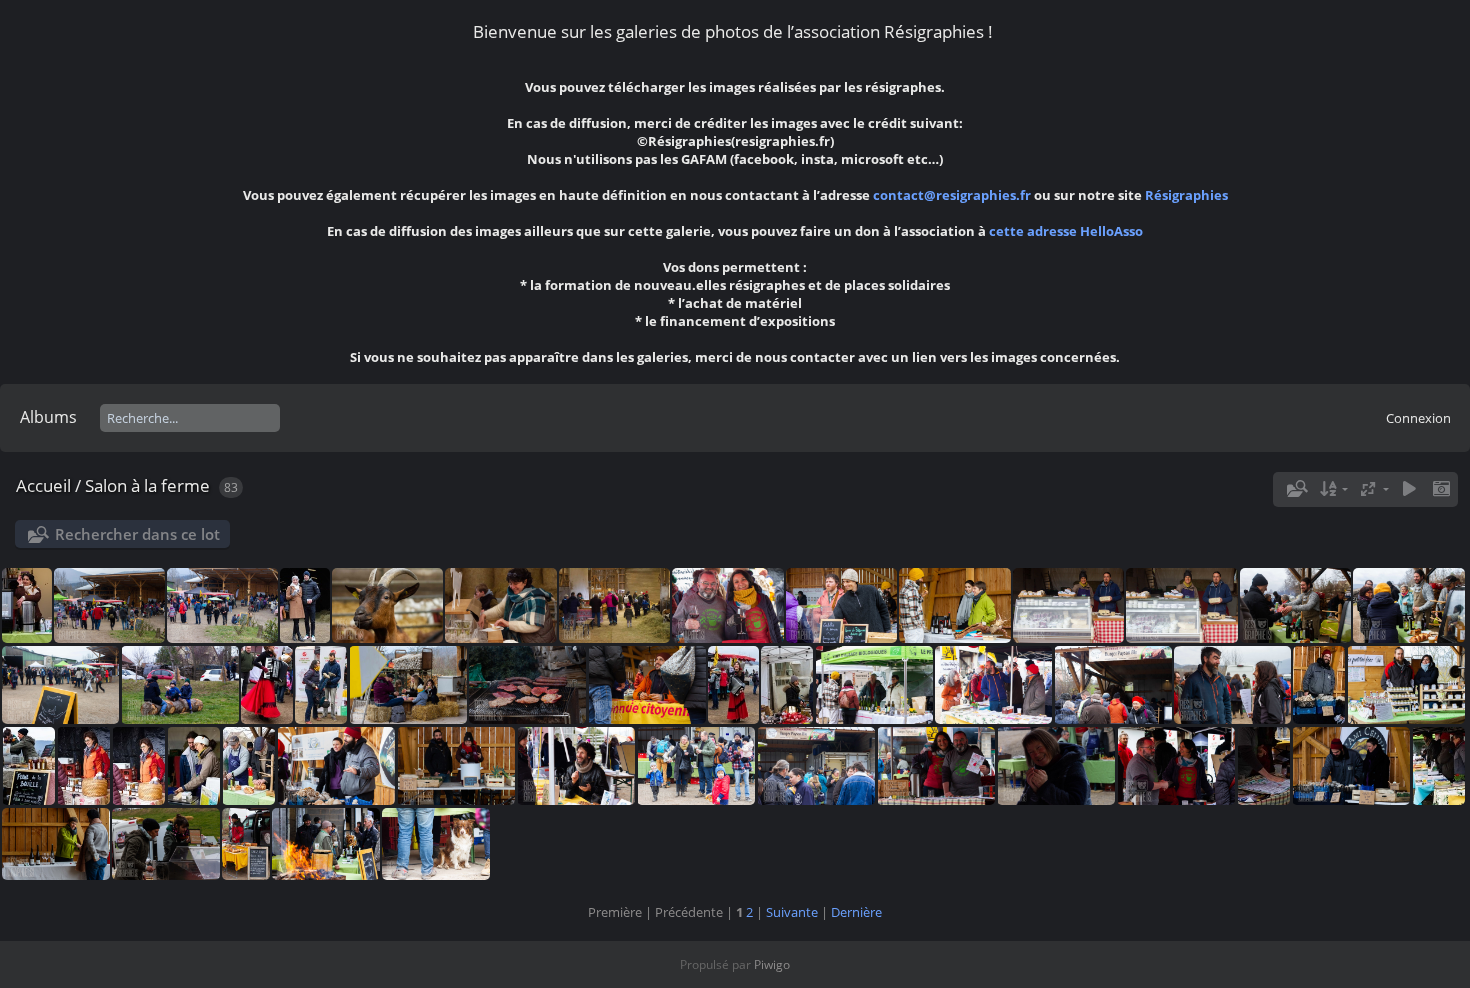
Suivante (792, 912)
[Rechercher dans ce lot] (1295, 489)
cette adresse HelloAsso (1066, 231)
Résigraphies (1186, 195)
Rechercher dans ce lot (137, 534)
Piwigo (772, 964)
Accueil (43, 485)
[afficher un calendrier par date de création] (1441, 489)
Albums (48, 417)
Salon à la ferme (147, 485)
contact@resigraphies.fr (953, 195)
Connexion (1418, 418)
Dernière (856, 912)
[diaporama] (1409, 489)
